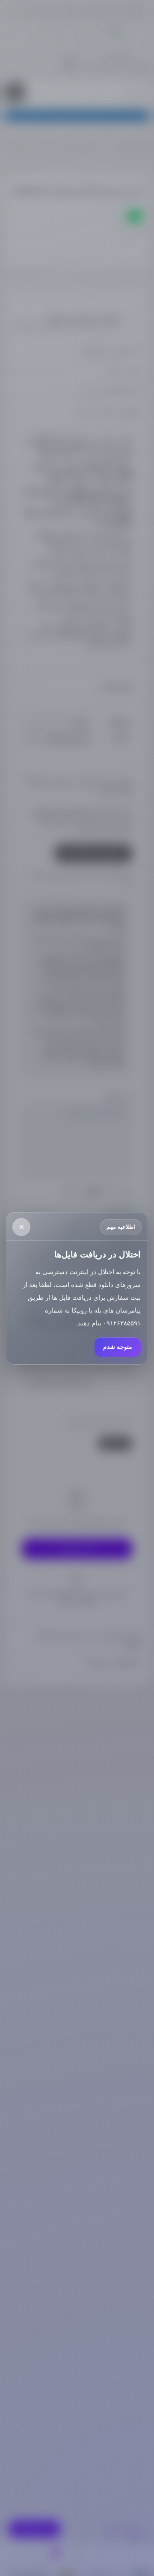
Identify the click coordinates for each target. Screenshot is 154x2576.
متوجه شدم (118, 1347)
